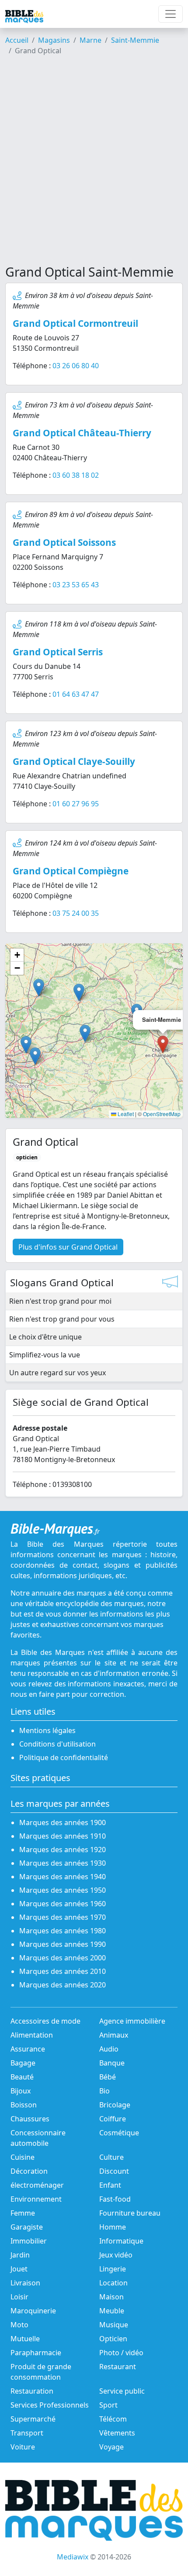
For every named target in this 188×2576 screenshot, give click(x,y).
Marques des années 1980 (63, 1931)
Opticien (113, 2339)
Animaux (114, 2035)
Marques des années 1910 (63, 1836)
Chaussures (30, 2119)
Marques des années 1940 (63, 1877)
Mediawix (73, 2557)
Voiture (23, 2447)
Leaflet (125, 1114)
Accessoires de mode (45, 2021)
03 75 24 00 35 (76, 913)
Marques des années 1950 (63, 1890)
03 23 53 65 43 (76, 585)
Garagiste (27, 2227)
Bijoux (21, 2091)
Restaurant (118, 2367)
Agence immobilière (132, 2021)
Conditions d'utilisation (57, 1744)
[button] (85, 1033)
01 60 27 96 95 (76, 804)
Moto (19, 2325)
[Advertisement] (94, 164)
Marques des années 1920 (63, 1850)
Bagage (23, 2063)
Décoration (29, 2171)
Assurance (28, 2049)
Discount (114, 2171)
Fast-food (115, 2199)
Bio (104, 2091)
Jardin (20, 2255)
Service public (122, 2391)
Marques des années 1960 (63, 1904)
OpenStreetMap (162, 1114)
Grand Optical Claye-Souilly (74, 761)
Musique (114, 2325)
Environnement (36, 2199)
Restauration (32, 2391)
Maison (111, 2297)
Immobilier (29, 2241)
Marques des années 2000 (63, 1958)
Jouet (19, 2269)
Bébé (108, 2077)
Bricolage (115, 2105)
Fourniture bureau (130, 2213)
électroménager (37, 2185)
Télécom (113, 2419)
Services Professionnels (50, 2405)
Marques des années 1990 (63, 1944)
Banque (112, 2063)
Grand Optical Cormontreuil (75, 323)
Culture (111, 2157)
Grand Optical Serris (58, 652)
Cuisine (23, 2157)
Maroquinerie (33, 2311)
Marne (91, 40)
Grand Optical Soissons (64, 542)
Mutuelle (25, 2339)
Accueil (17, 40)
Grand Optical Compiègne (71, 871)
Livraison (25, 2283)
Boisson (24, 2105)
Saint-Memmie (135, 40)
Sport (108, 2405)
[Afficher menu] (171, 14)
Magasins (54, 40)
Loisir (19, 2297)
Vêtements (117, 2433)
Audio (109, 2049)
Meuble (112, 2311)
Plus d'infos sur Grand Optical (68, 1247)
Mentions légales (47, 1730)
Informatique (121, 2241)
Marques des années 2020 (63, 1985)
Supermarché (33, 2419)
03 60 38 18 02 (76, 475)
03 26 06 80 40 (76, 366)
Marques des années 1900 (63, 1822)
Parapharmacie (36, 2353)
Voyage (111, 2447)
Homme (113, 2227)
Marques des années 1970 (63, 1917)
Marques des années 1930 (63, 1863)
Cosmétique (119, 2133)
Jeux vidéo (116, 2255)
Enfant (110, 2185)
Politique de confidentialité (64, 1757)
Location (113, 2283)
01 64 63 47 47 (76, 694)
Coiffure (113, 2119)
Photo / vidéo (121, 2353)
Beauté (22, 2077)
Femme (23, 2213)
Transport (27, 2433)
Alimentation (32, 2035)
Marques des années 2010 (63, 1971)
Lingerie (113, 2269)
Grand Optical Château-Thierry (82, 433)
